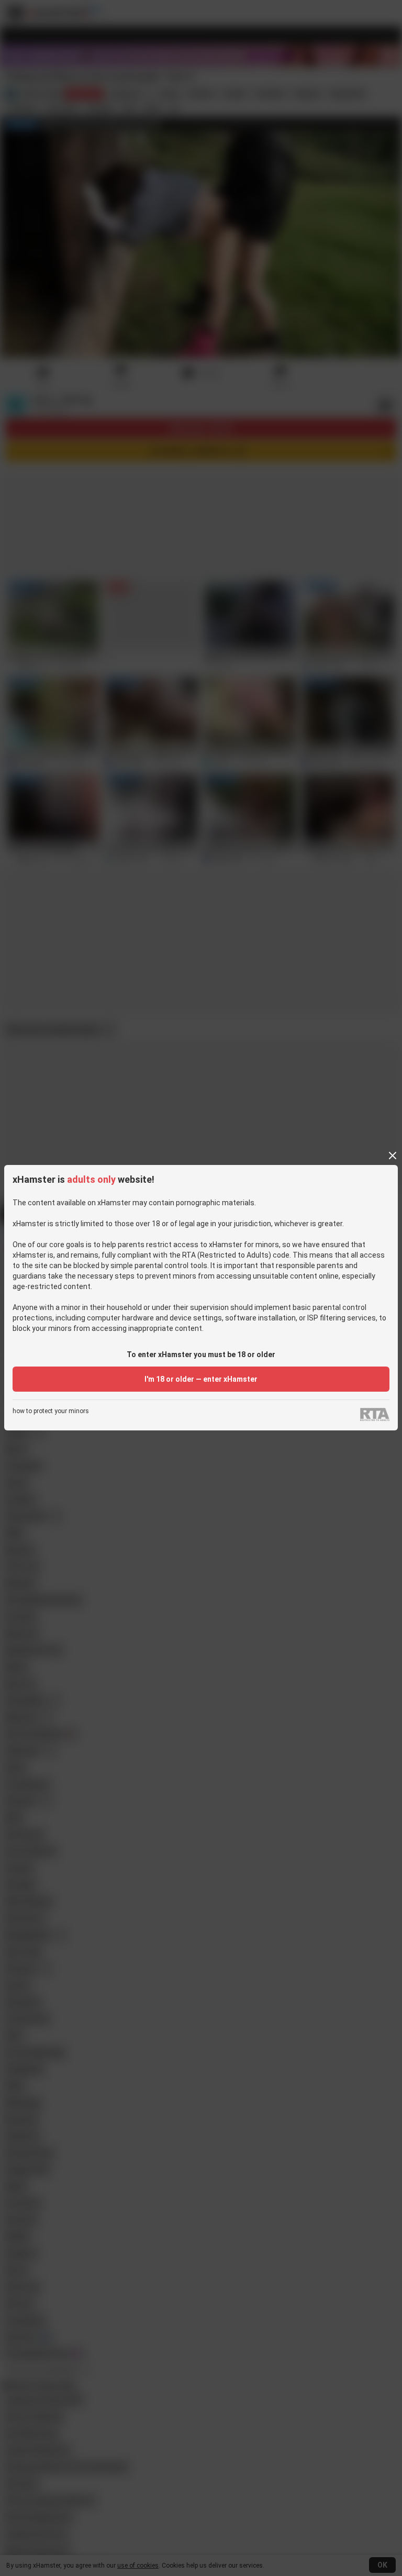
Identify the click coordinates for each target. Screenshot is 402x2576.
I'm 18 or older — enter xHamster (201, 1379)
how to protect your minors (51, 1411)
